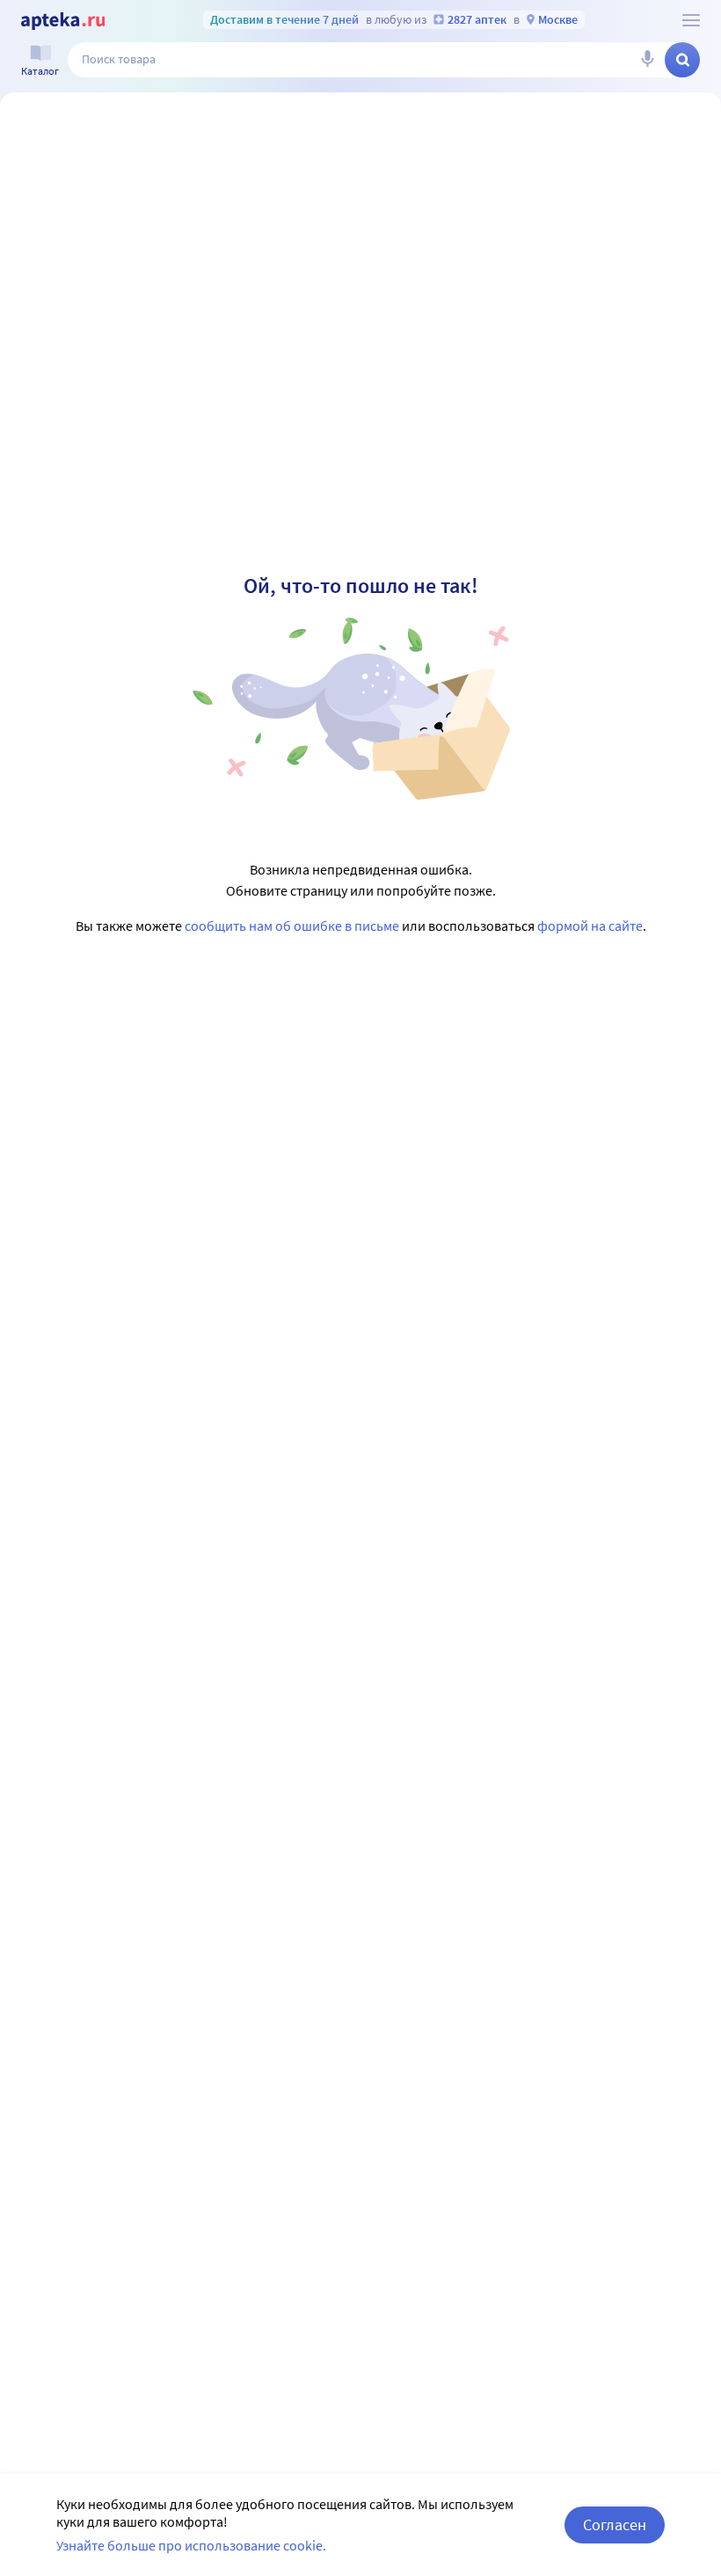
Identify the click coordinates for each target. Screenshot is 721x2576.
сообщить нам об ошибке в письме (292, 926)
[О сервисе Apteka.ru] (691, 20)
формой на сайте (590, 926)
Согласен (615, 2525)
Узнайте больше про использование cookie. (191, 2545)
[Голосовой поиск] (647, 60)
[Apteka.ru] (63, 21)
